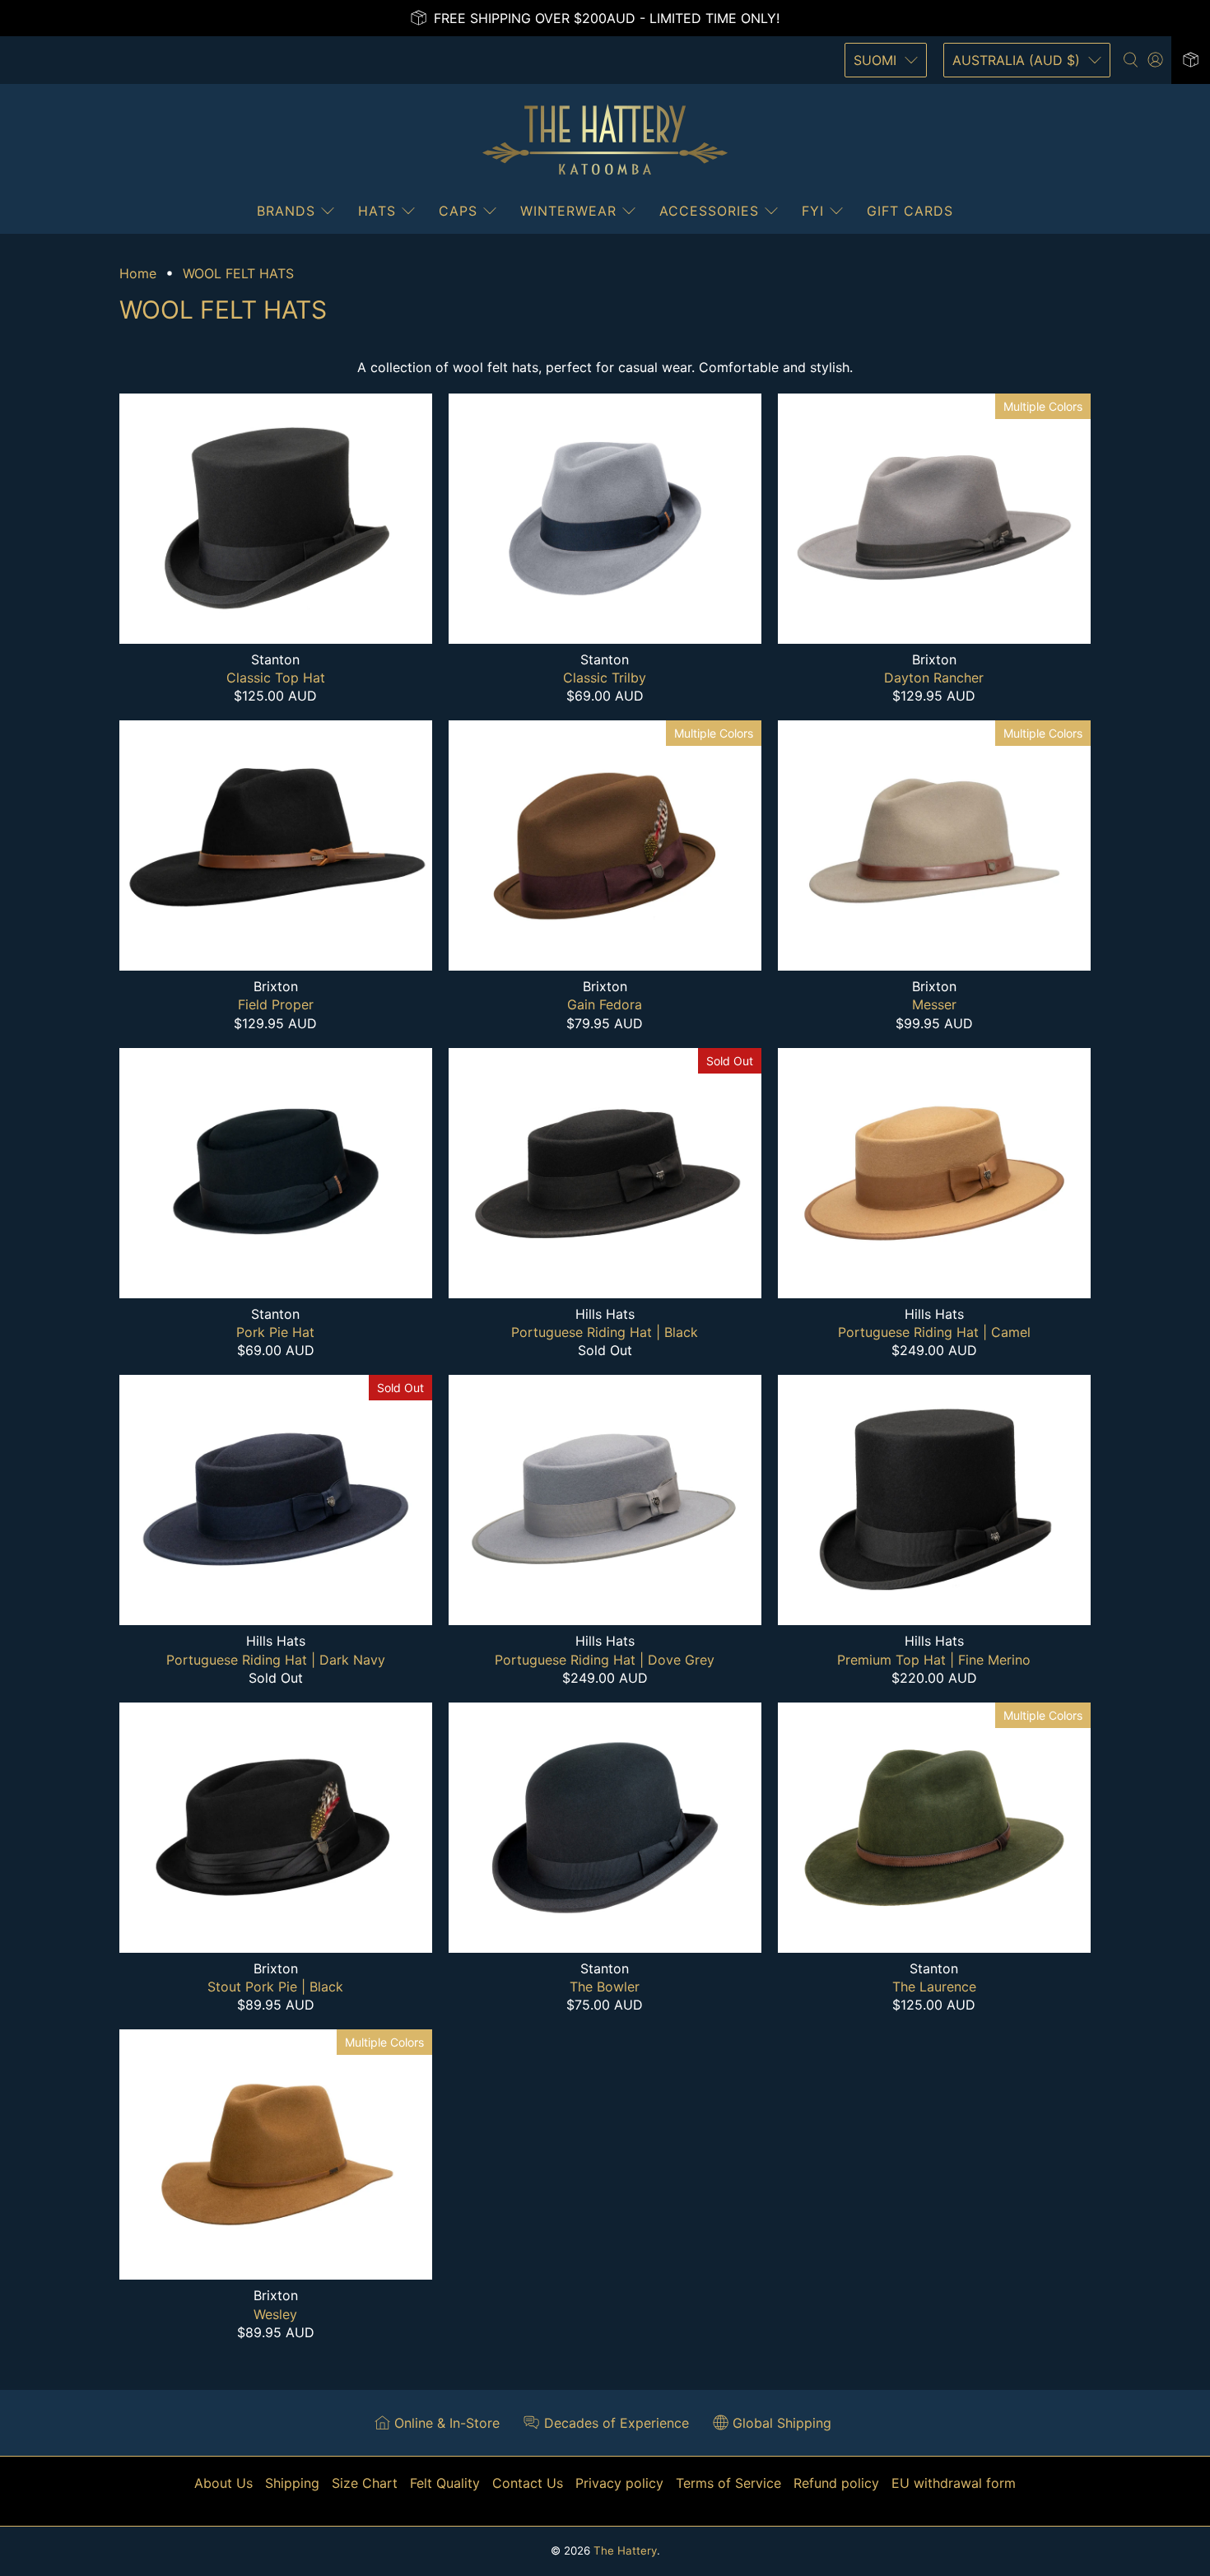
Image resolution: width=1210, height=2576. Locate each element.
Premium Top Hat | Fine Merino (934, 1660)
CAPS (458, 211)
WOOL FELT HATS (238, 273)
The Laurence (934, 1987)
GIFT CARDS (910, 211)
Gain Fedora (605, 1004)
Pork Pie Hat (275, 1332)
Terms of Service (728, 2483)
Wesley (275, 2314)
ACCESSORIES (709, 211)
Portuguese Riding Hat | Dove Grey (605, 1660)
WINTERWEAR (568, 211)
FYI (813, 211)
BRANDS (286, 211)
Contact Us (528, 2483)
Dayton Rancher (934, 678)
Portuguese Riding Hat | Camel (934, 1332)
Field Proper (276, 1004)
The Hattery (625, 2550)
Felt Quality (445, 2483)
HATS (377, 211)
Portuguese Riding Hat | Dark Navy (276, 1660)
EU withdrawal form (954, 2483)
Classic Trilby (605, 678)
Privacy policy (619, 2483)
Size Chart (365, 2483)
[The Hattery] (605, 140)
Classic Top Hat (276, 678)
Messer (934, 1004)
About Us (223, 2483)
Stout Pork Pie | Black (275, 1987)
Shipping (292, 2483)
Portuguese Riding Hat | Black (605, 1332)
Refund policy (836, 2483)
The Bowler (605, 1987)
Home (138, 273)
